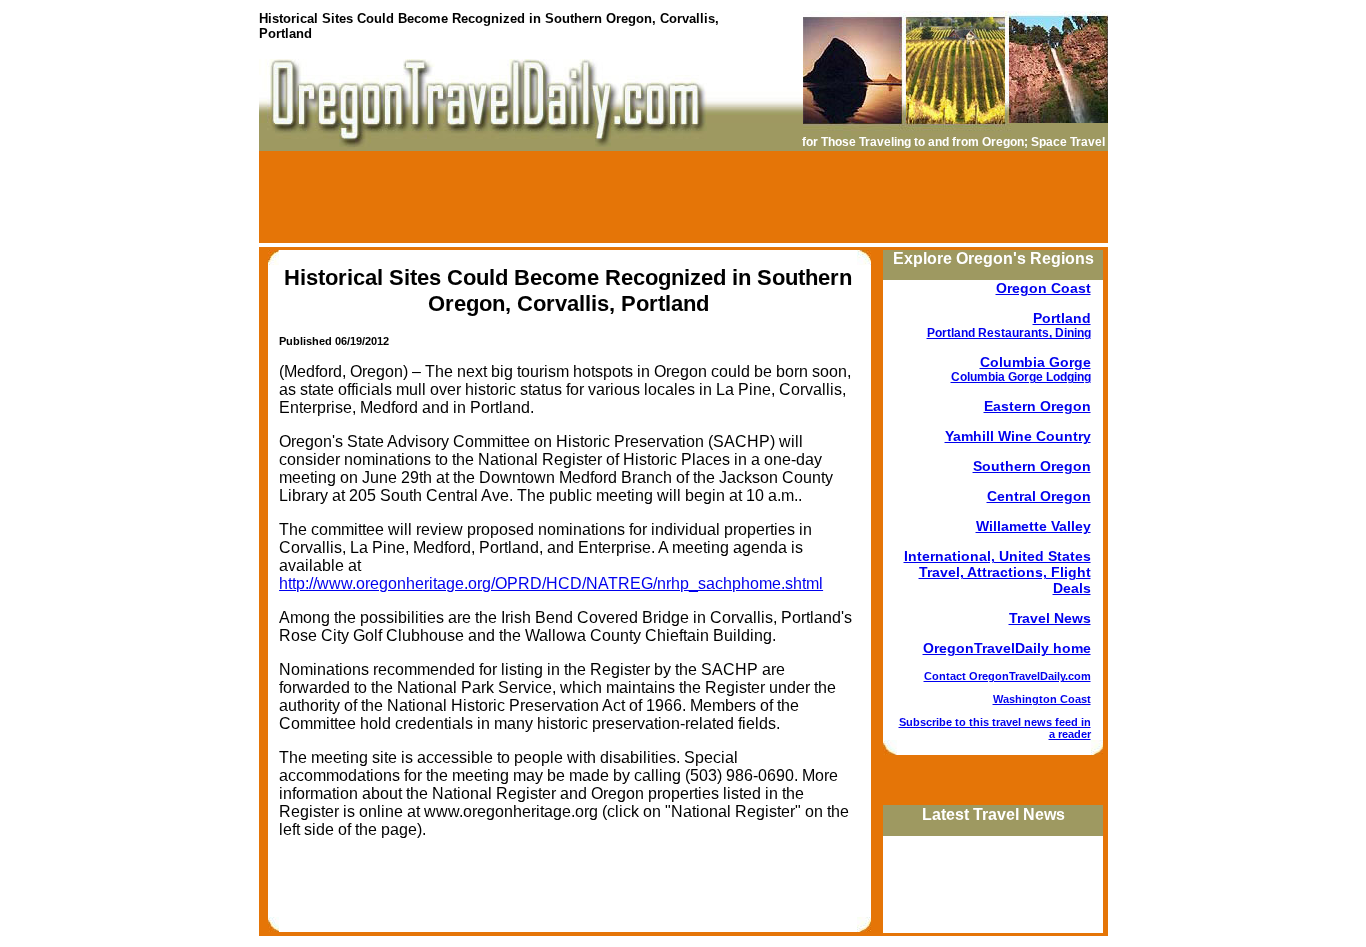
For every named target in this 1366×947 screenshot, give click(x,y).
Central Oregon (1039, 496)
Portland (1062, 318)
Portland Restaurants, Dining (1009, 333)
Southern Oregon (1032, 466)
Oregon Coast (1043, 288)
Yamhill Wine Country (1018, 436)
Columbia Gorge (1035, 362)
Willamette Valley (1033, 526)
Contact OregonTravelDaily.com (1007, 676)
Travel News (1050, 618)
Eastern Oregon (1037, 406)
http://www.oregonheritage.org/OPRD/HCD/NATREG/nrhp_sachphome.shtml (551, 583)
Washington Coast (1042, 699)
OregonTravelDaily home (1007, 648)
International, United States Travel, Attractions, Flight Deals (997, 572)
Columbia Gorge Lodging (1021, 377)
